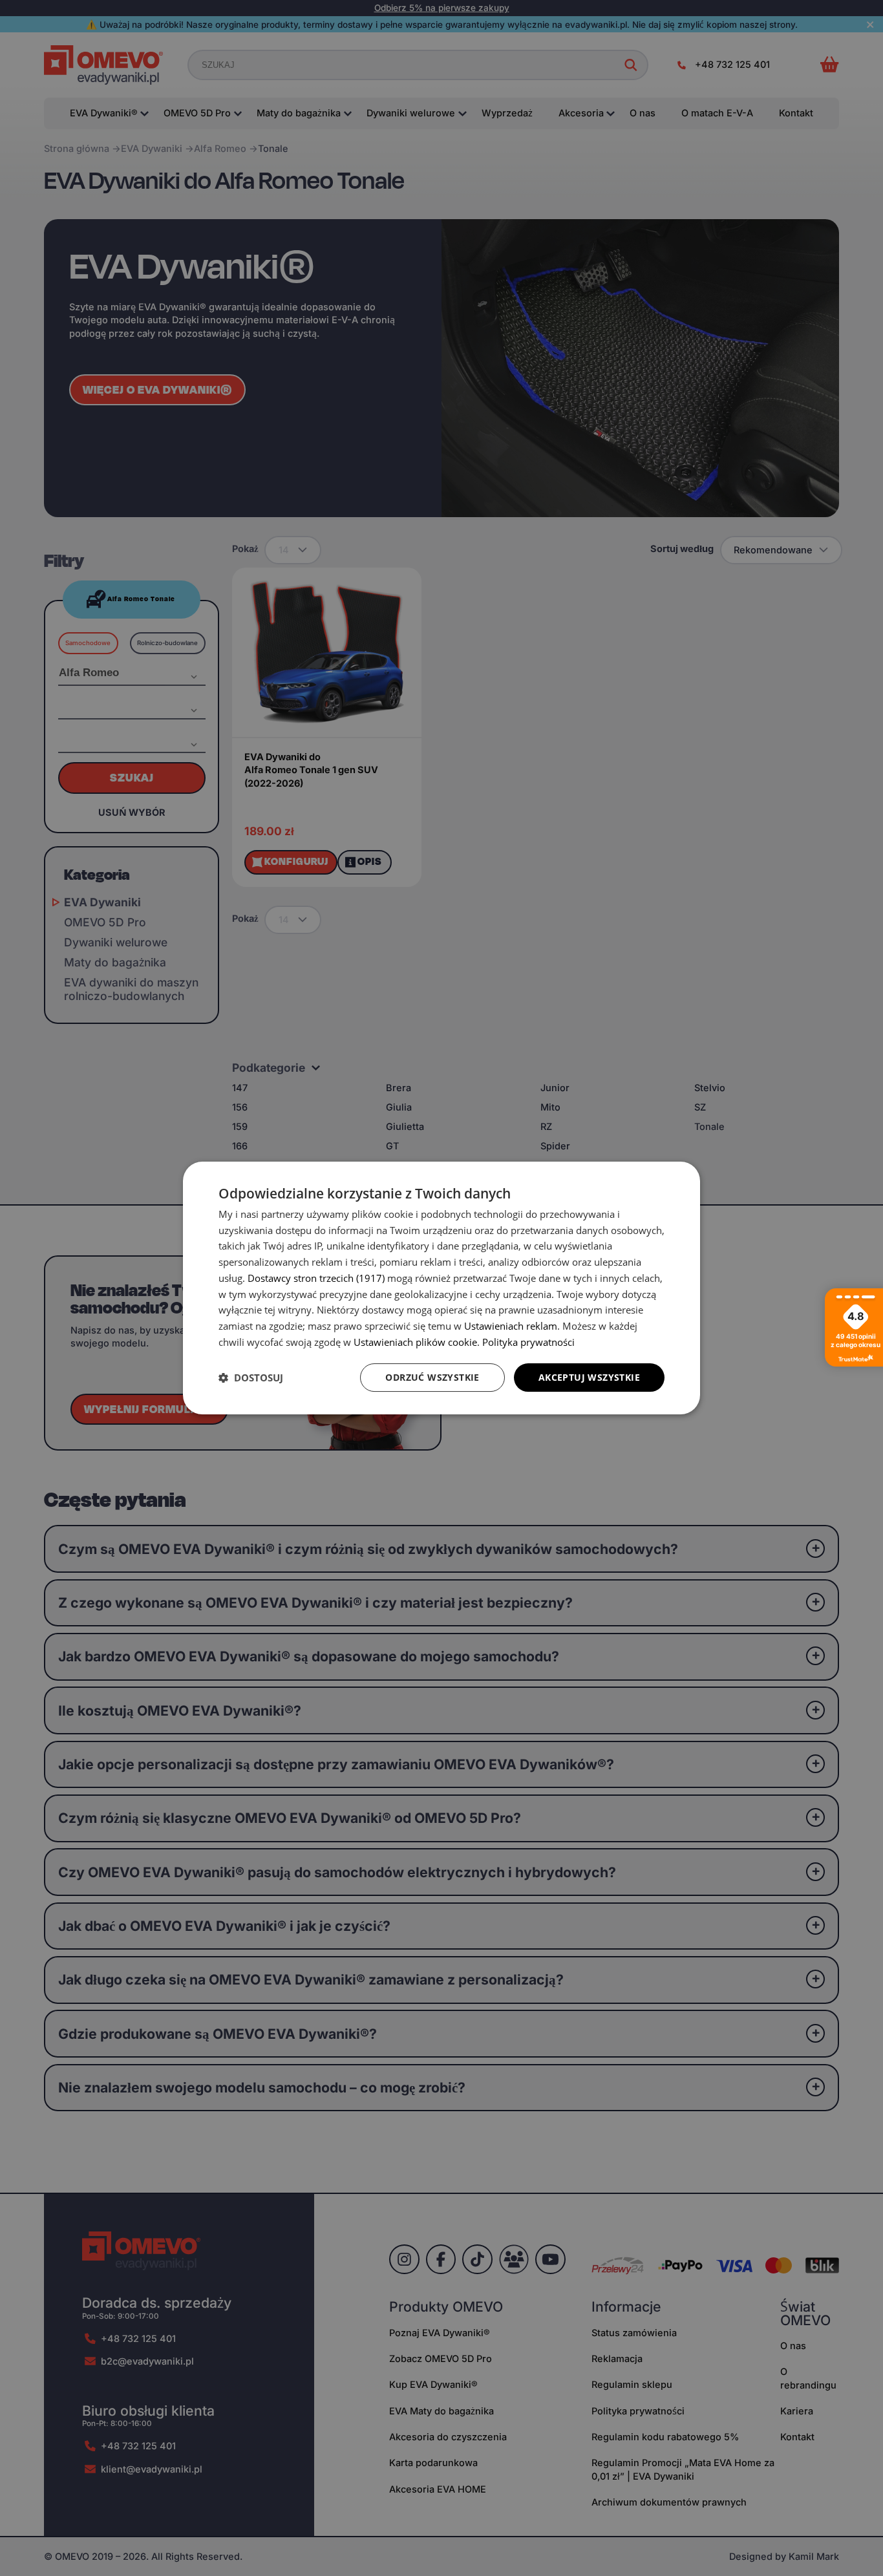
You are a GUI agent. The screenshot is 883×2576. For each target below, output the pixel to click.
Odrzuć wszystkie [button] (432, 1377)
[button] (251, 1378)
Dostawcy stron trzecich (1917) (316, 1278)
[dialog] (441, 1288)
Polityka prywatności (528, 1342)
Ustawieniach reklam (511, 1326)
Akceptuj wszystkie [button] (589, 1377)
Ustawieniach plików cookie (415, 1342)
